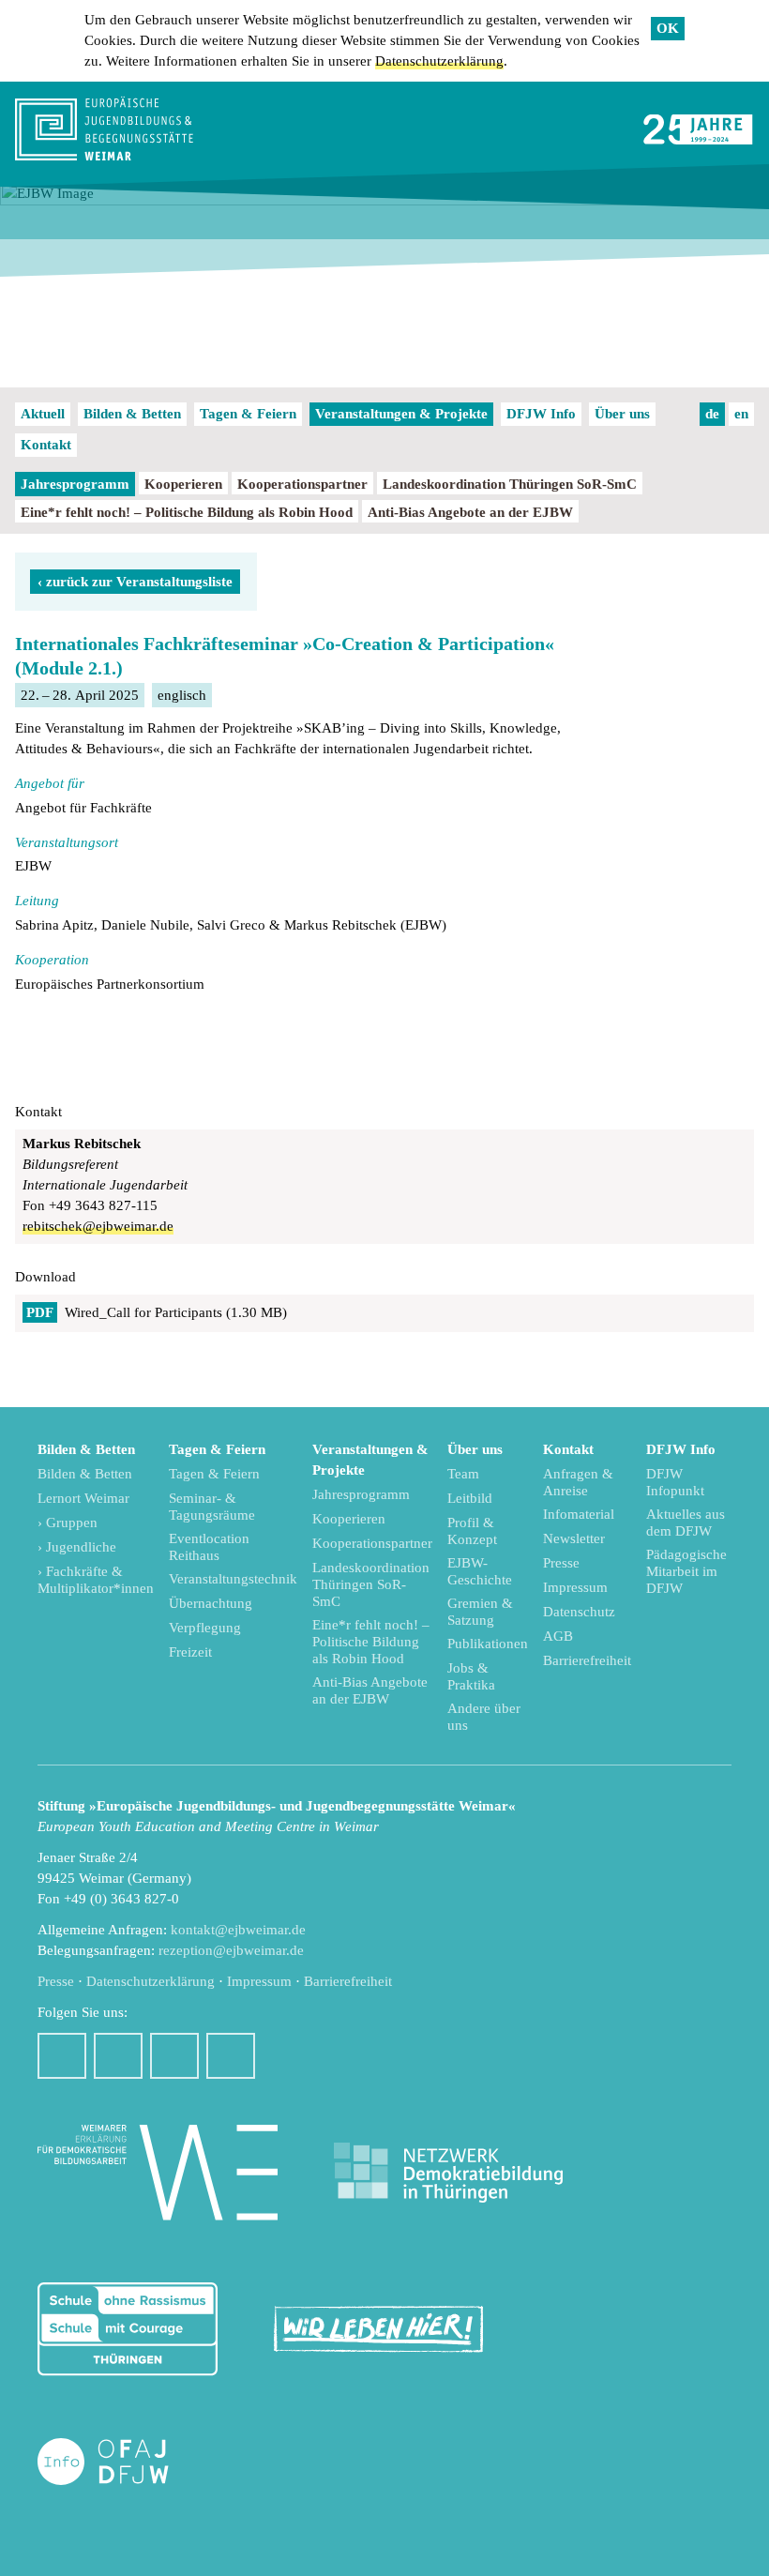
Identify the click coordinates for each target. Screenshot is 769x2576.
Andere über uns (484, 1717)
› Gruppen (68, 1523)
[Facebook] (62, 2056)
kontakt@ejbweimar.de (238, 1930)
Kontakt (46, 445)
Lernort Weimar (83, 1498)
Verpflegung (205, 1628)
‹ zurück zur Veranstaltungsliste (135, 582)
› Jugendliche (77, 1547)
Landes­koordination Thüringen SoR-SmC (510, 484)
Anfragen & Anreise (578, 1482)
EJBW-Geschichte (480, 1571)
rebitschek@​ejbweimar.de (98, 1226)
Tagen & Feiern (248, 414)
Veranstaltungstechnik (233, 1579)
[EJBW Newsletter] (231, 2056)
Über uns (622, 414)
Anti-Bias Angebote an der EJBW (470, 512)
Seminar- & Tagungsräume (212, 1507)
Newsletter (574, 1538)
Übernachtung (211, 1603)
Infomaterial (579, 1514)
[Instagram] (118, 2056)
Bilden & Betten (132, 414)
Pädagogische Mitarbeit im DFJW (686, 1571)
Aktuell (43, 414)
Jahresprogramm (75, 484)
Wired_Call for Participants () (157, 1312)
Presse (561, 1563)
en (741, 414)
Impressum (575, 1587)
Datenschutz (579, 1612)
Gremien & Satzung (480, 1612)
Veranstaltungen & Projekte (401, 414)
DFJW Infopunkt (675, 1482)
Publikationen (488, 1644)
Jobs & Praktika (471, 1676)
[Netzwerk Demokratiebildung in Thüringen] (448, 2173)
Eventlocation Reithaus (209, 1547)
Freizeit (190, 1652)
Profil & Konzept (472, 1531)
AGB (558, 1636)
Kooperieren (183, 484)
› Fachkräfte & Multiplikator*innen (96, 1580)
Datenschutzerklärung (439, 61)
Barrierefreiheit (587, 1660)
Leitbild (470, 1498)
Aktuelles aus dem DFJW (686, 1523)
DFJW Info (541, 414)
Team (463, 1474)
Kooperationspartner (302, 484)
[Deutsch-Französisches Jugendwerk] (123, 2462)
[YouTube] (174, 2056)
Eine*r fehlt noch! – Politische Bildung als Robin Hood (187, 512)
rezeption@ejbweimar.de (231, 1950)
